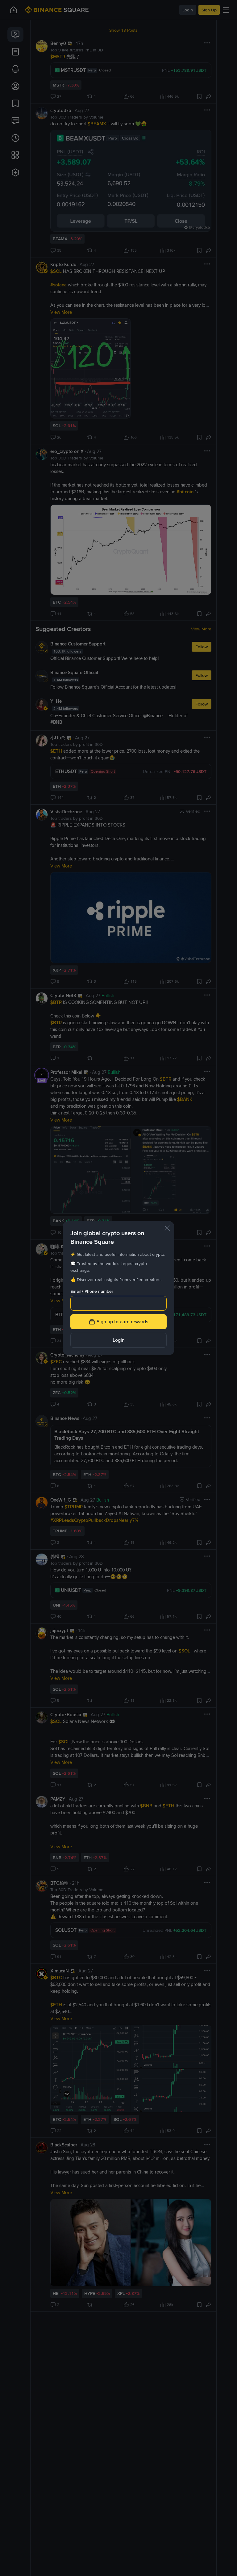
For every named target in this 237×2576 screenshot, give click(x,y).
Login (119, 1340)
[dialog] (118, 1288)
